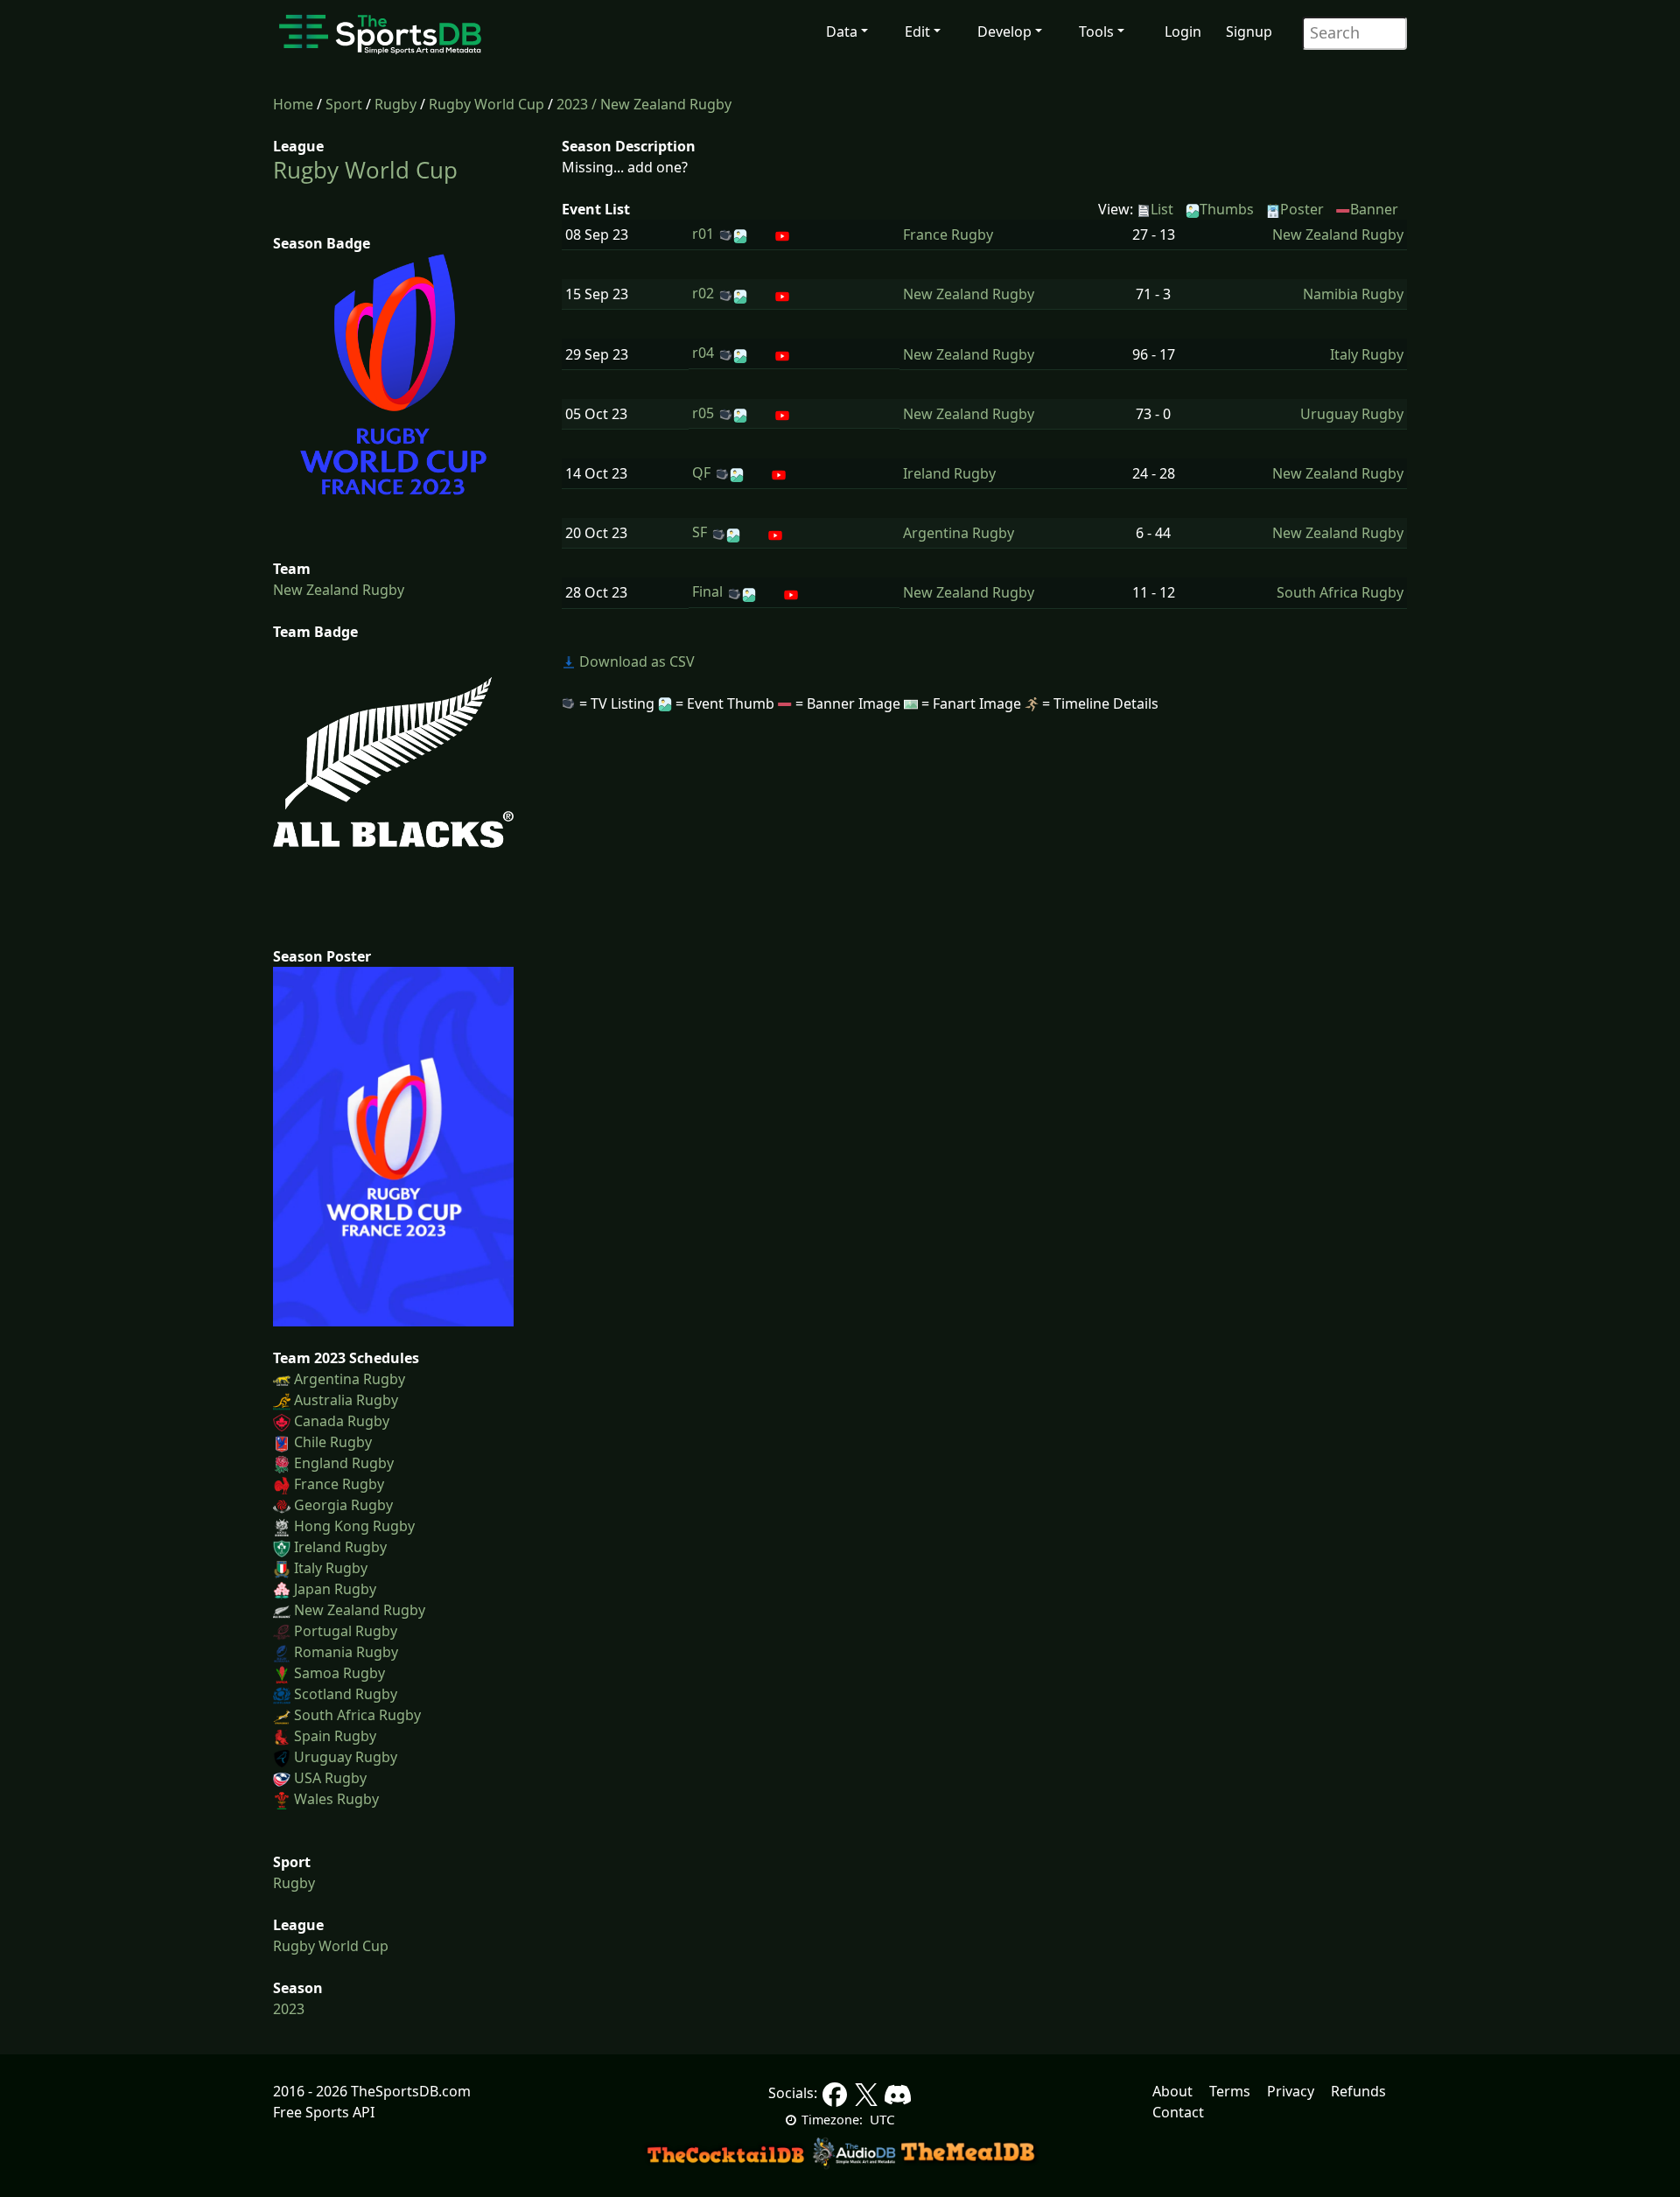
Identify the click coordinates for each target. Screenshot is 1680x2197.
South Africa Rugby (357, 1715)
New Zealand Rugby (339, 590)
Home (293, 104)
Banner (1374, 209)
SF (700, 532)
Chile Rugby (333, 1442)
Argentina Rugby (350, 1379)
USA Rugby (330, 1778)
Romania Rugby (346, 1652)
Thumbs (1227, 209)
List (1162, 209)
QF (701, 472)
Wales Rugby (336, 1799)
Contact (1178, 2112)
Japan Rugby (335, 1589)
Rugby (395, 104)
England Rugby (344, 1463)
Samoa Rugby (339, 1673)
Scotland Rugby (346, 1694)
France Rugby (339, 1484)
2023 (572, 104)
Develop (1004, 31)
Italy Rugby (331, 1568)
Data (842, 31)
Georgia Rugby (343, 1505)
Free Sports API (324, 2112)
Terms (1230, 2091)
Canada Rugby (342, 1421)
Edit (917, 31)
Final (707, 591)
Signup (1249, 31)
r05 (703, 413)
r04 (703, 353)
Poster (1302, 209)
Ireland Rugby (340, 1547)
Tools (1096, 31)
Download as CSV (635, 661)
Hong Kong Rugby (354, 1526)
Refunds (1358, 2091)
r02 (703, 293)
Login (1183, 31)
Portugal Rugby (346, 1631)
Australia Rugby (346, 1400)
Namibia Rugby (1353, 294)
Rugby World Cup (486, 104)
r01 (703, 234)
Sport (344, 104)
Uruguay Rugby (346, 1757)
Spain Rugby (335, 1736)
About (1172, 2091)
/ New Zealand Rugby (661, 104)
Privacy (1291, 2091)
